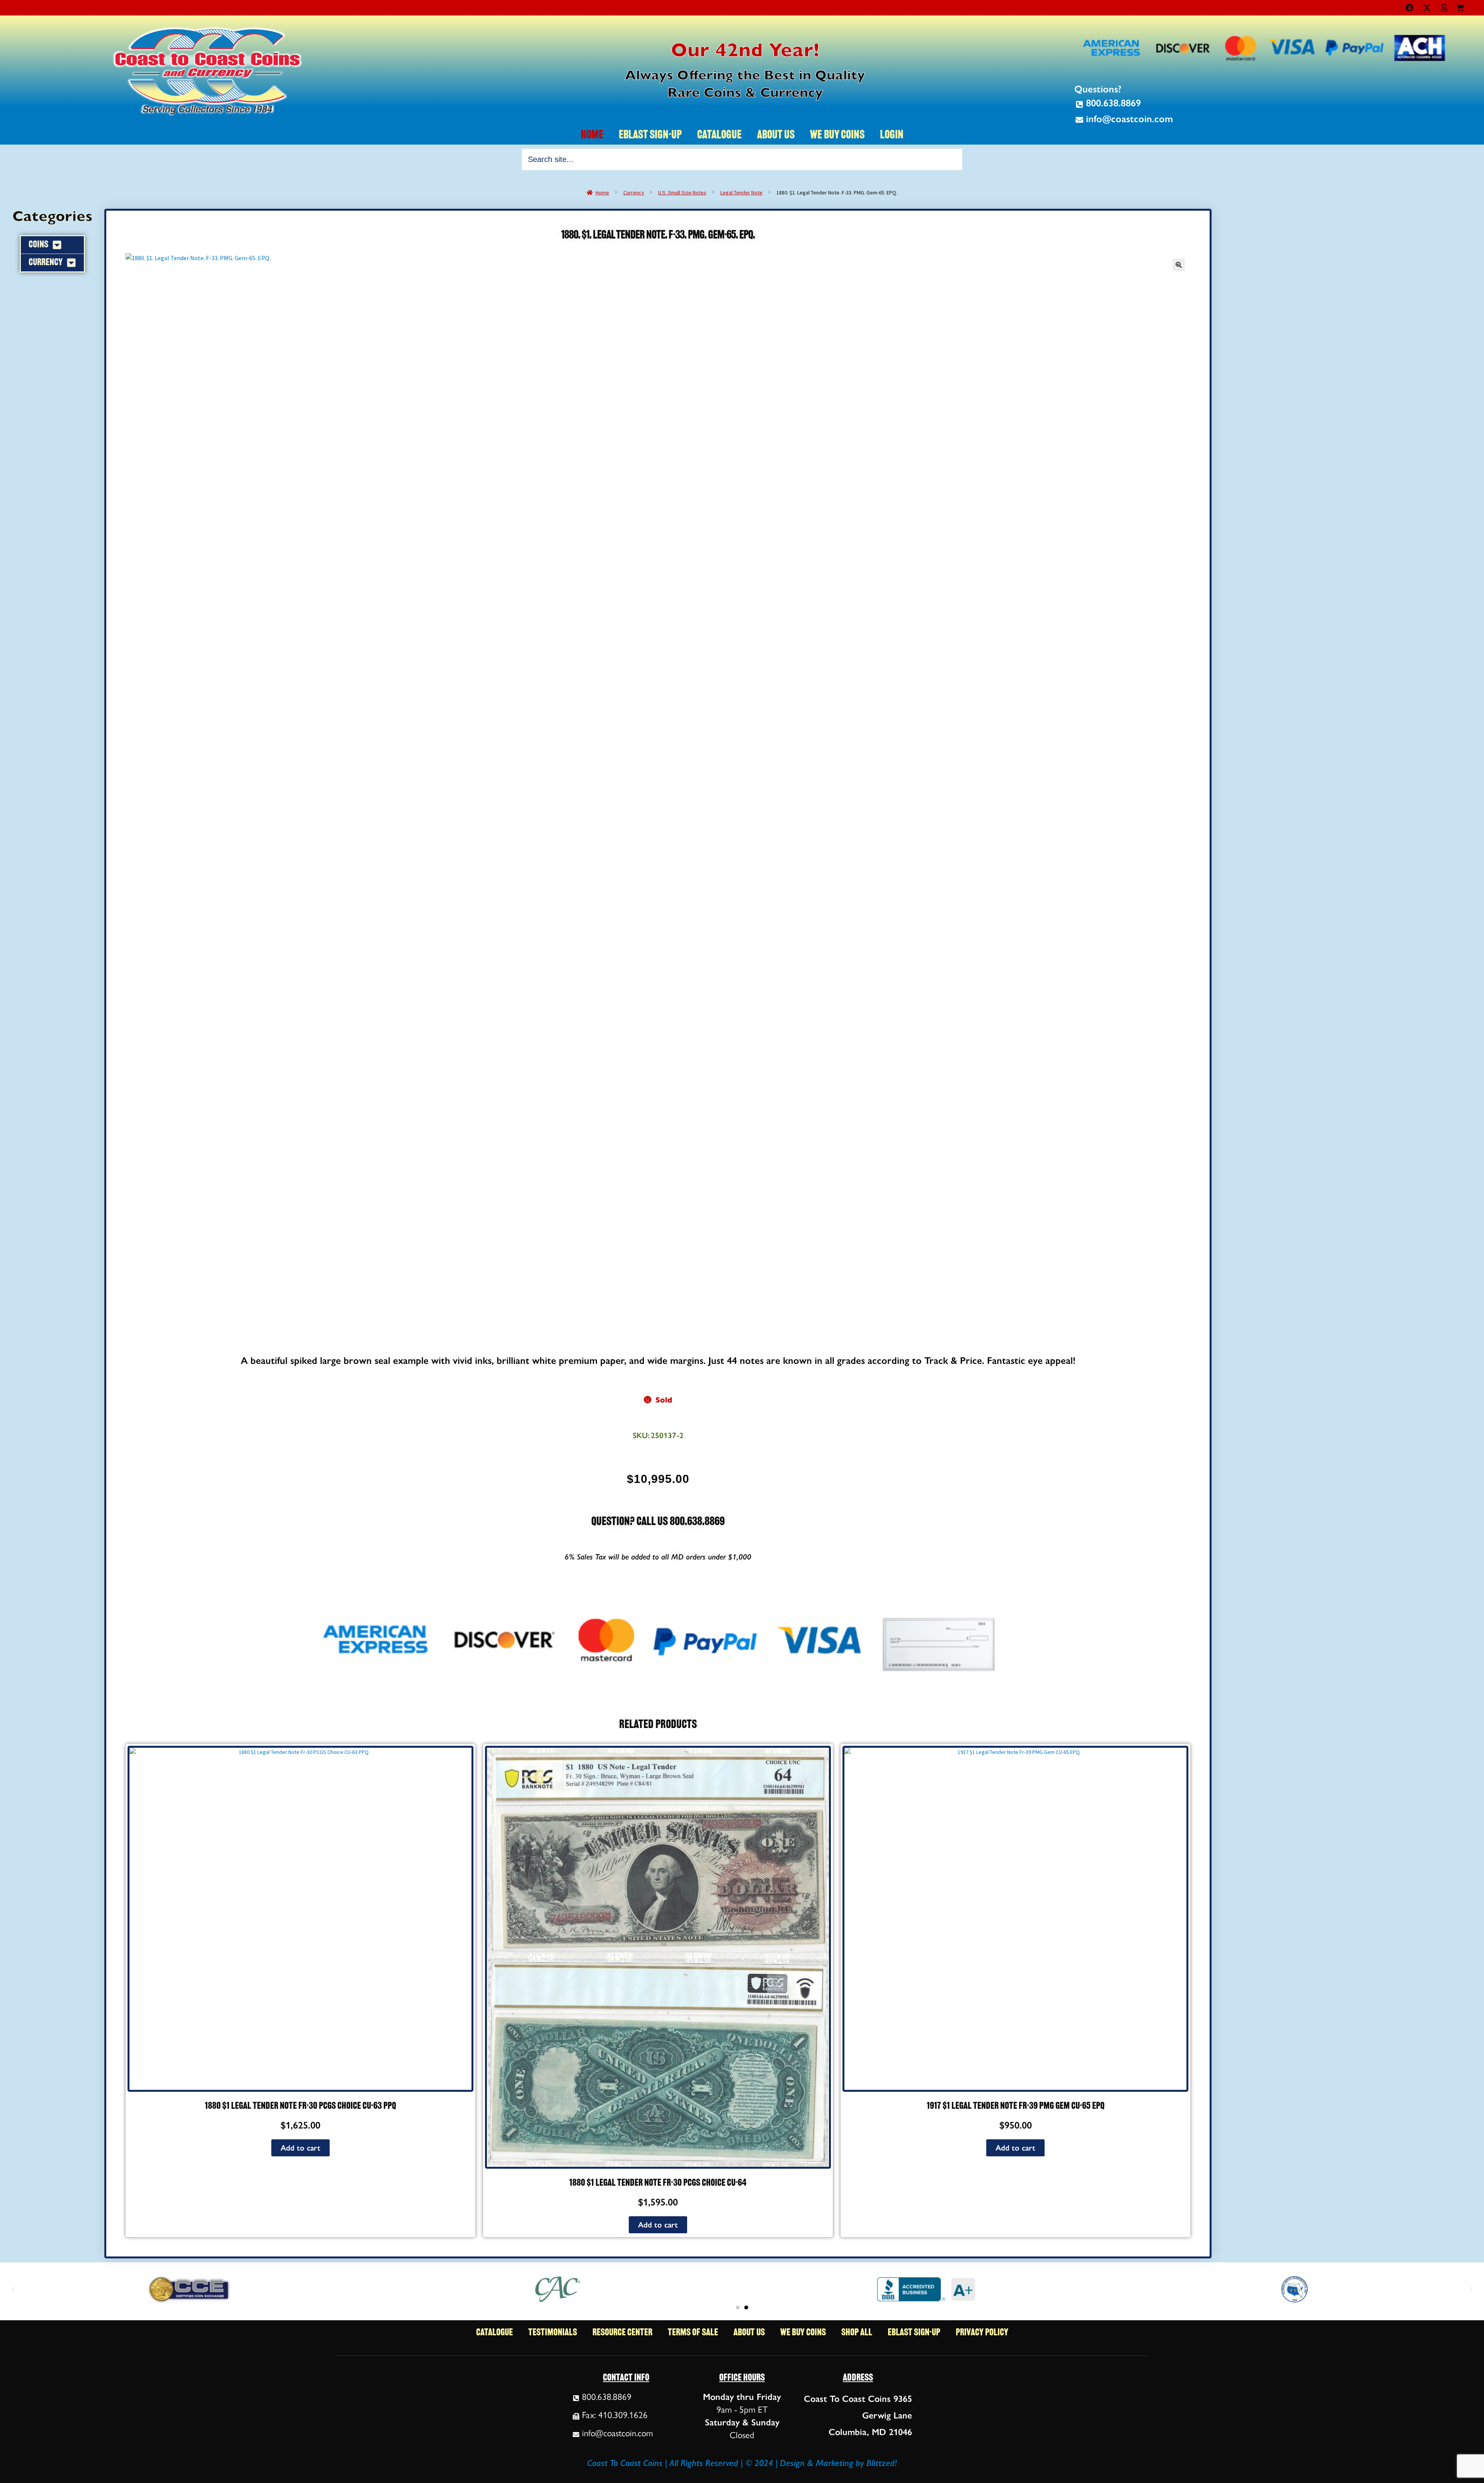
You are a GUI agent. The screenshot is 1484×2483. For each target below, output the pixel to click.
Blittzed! (882, 2463)
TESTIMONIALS (553, 2333)
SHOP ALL (857, 2333)
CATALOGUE (719, 135)
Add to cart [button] (300, 2148)
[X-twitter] (1427, 8)
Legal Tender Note (741, 193)
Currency (634, 193)
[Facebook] (1409, 8)
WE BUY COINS (837, 135)
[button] (1179, 265)
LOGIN (892, 135)
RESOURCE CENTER (622, 2333)
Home (602, 193)
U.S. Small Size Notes (682, 193)
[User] (1444, 8)
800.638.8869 (697, 1522)
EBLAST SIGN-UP (650, 135)
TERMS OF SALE (693, 2333)
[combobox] (742, 159)
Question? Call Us (631, 1522)
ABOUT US (776, 135)
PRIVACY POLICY (982, 2333)
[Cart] (1460, 6)
